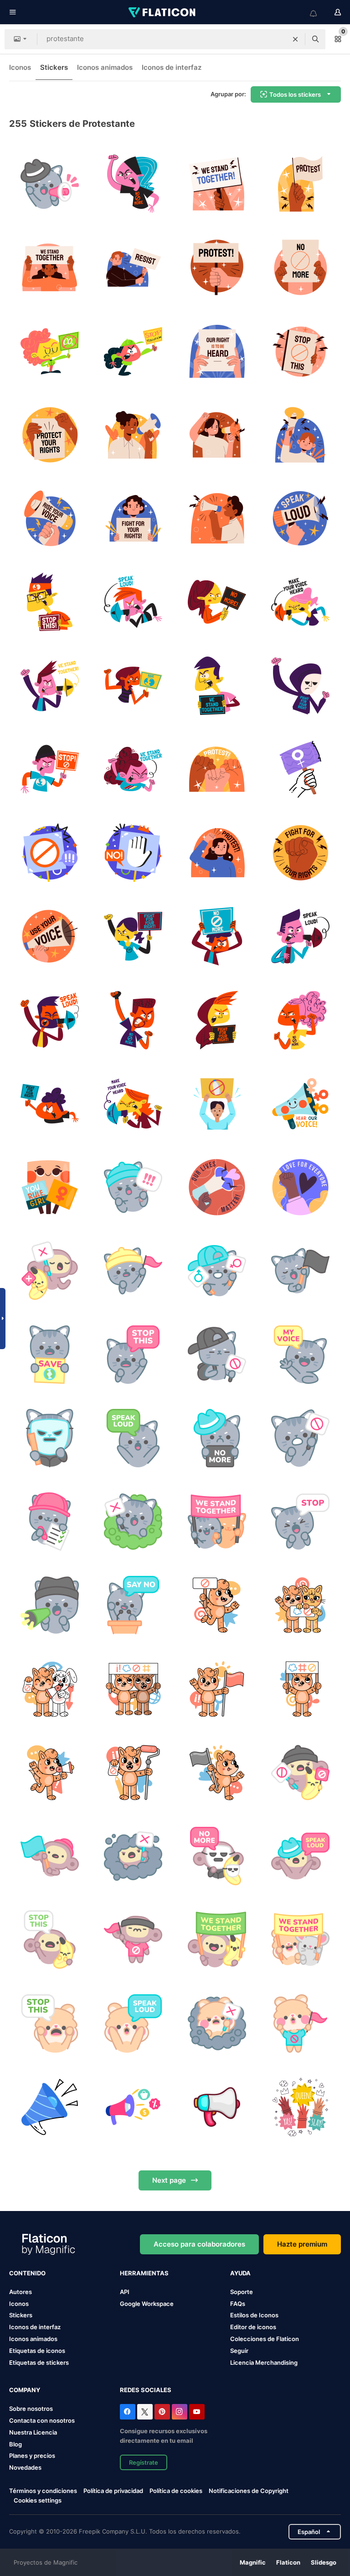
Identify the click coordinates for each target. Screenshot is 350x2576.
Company (25, 2390)
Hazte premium (302, 2244)
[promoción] (133, 2107)
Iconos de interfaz (172, 67)
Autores (21, 2292)
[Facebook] (128, 2412)
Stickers (54, 67)
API (125, 2292)
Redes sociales (146, 2390)
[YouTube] (197, 2412)
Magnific (253, 2562)
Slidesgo (324, 2562)
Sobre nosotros (31, 2409)
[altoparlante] (50, 2107)
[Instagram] (180, 2412)
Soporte (242, 2292)
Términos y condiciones (43, 2491)
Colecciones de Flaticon (265, 2339)
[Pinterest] (162, 2412)
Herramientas (144, 2273)
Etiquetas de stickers (39, 2362)
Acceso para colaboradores (199, 2244)
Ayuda (240, 2273)
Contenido (27, 2273)
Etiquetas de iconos (37, 2351)
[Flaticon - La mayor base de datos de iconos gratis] (163, 12)
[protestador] (133, 1187)
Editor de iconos (253, 2327)
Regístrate (144, 2462)
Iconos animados (105, 67)
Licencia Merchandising (264, 2362)
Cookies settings (38, 2500)
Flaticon (288, 2562)
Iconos (20, 67)
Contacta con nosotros (42, 2420)
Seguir (239, 2351)
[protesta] (50, 184)
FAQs (238, 2304)
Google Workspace (147, 2304)
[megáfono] (217, 2107)
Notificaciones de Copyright (249, 2491)
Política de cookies (176, 2491)
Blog (15, 2444)
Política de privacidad (113, 2491)
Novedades (25, 2467)
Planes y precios (32, 2456)
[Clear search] (295, 39)
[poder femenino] (300, 2107)
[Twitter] (145, 2412)
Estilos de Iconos (254, 2315)
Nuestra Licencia (33, 2432)
